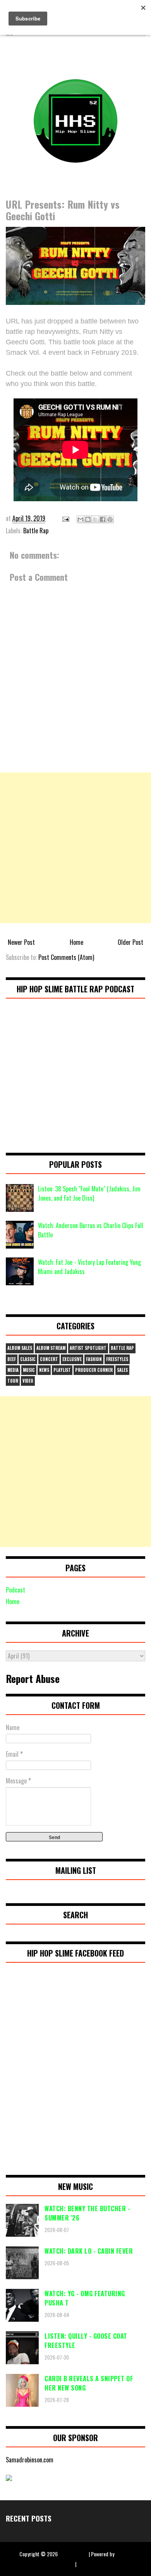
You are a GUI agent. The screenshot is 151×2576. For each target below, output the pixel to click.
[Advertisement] (75, 848)
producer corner (94, 1370)
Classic (28, 1359)
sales (122, 1370)
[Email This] (81, 519)
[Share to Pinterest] (110, 519)
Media (13, 1370)
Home (76, 942)
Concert (49, 1359)
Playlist (62, 1370)
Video (28, 1381)
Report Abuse (33, 1678)
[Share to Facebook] (103, 519)
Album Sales (20, 1348)
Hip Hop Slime (73, 2554)
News (44, 1370)
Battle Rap (36, 531)
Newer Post (21, 942)
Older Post (130, 942)
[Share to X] (95, 519)
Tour (13, 1381)
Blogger (124, 2554)
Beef (12, 1359)
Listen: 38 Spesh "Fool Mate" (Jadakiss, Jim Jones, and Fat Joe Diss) (89, 1193)
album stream (51, 1348)
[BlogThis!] (88, 519)
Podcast (15, 1590)
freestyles (117, 1359)
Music (29, 1370)
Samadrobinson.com (30, 2460)
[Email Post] (65, 518)
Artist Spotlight (88, 1348)
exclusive (72, 1359)
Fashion (94, 1359)
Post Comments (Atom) (66, 957)
